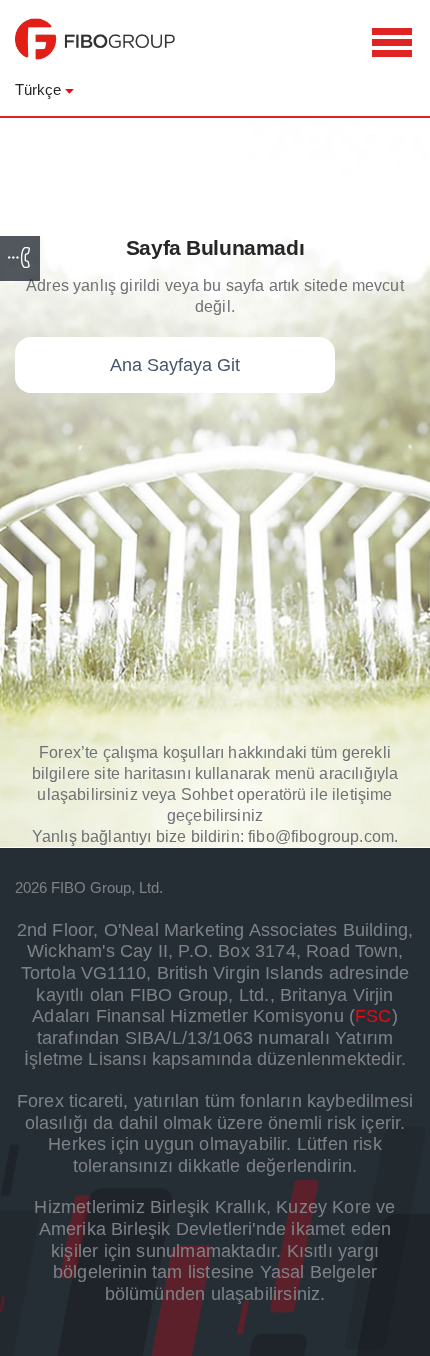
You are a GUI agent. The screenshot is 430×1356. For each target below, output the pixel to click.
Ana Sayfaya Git (175, 365)
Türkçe (38, 89)
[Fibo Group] (95, 49)
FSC (373, 1016)
